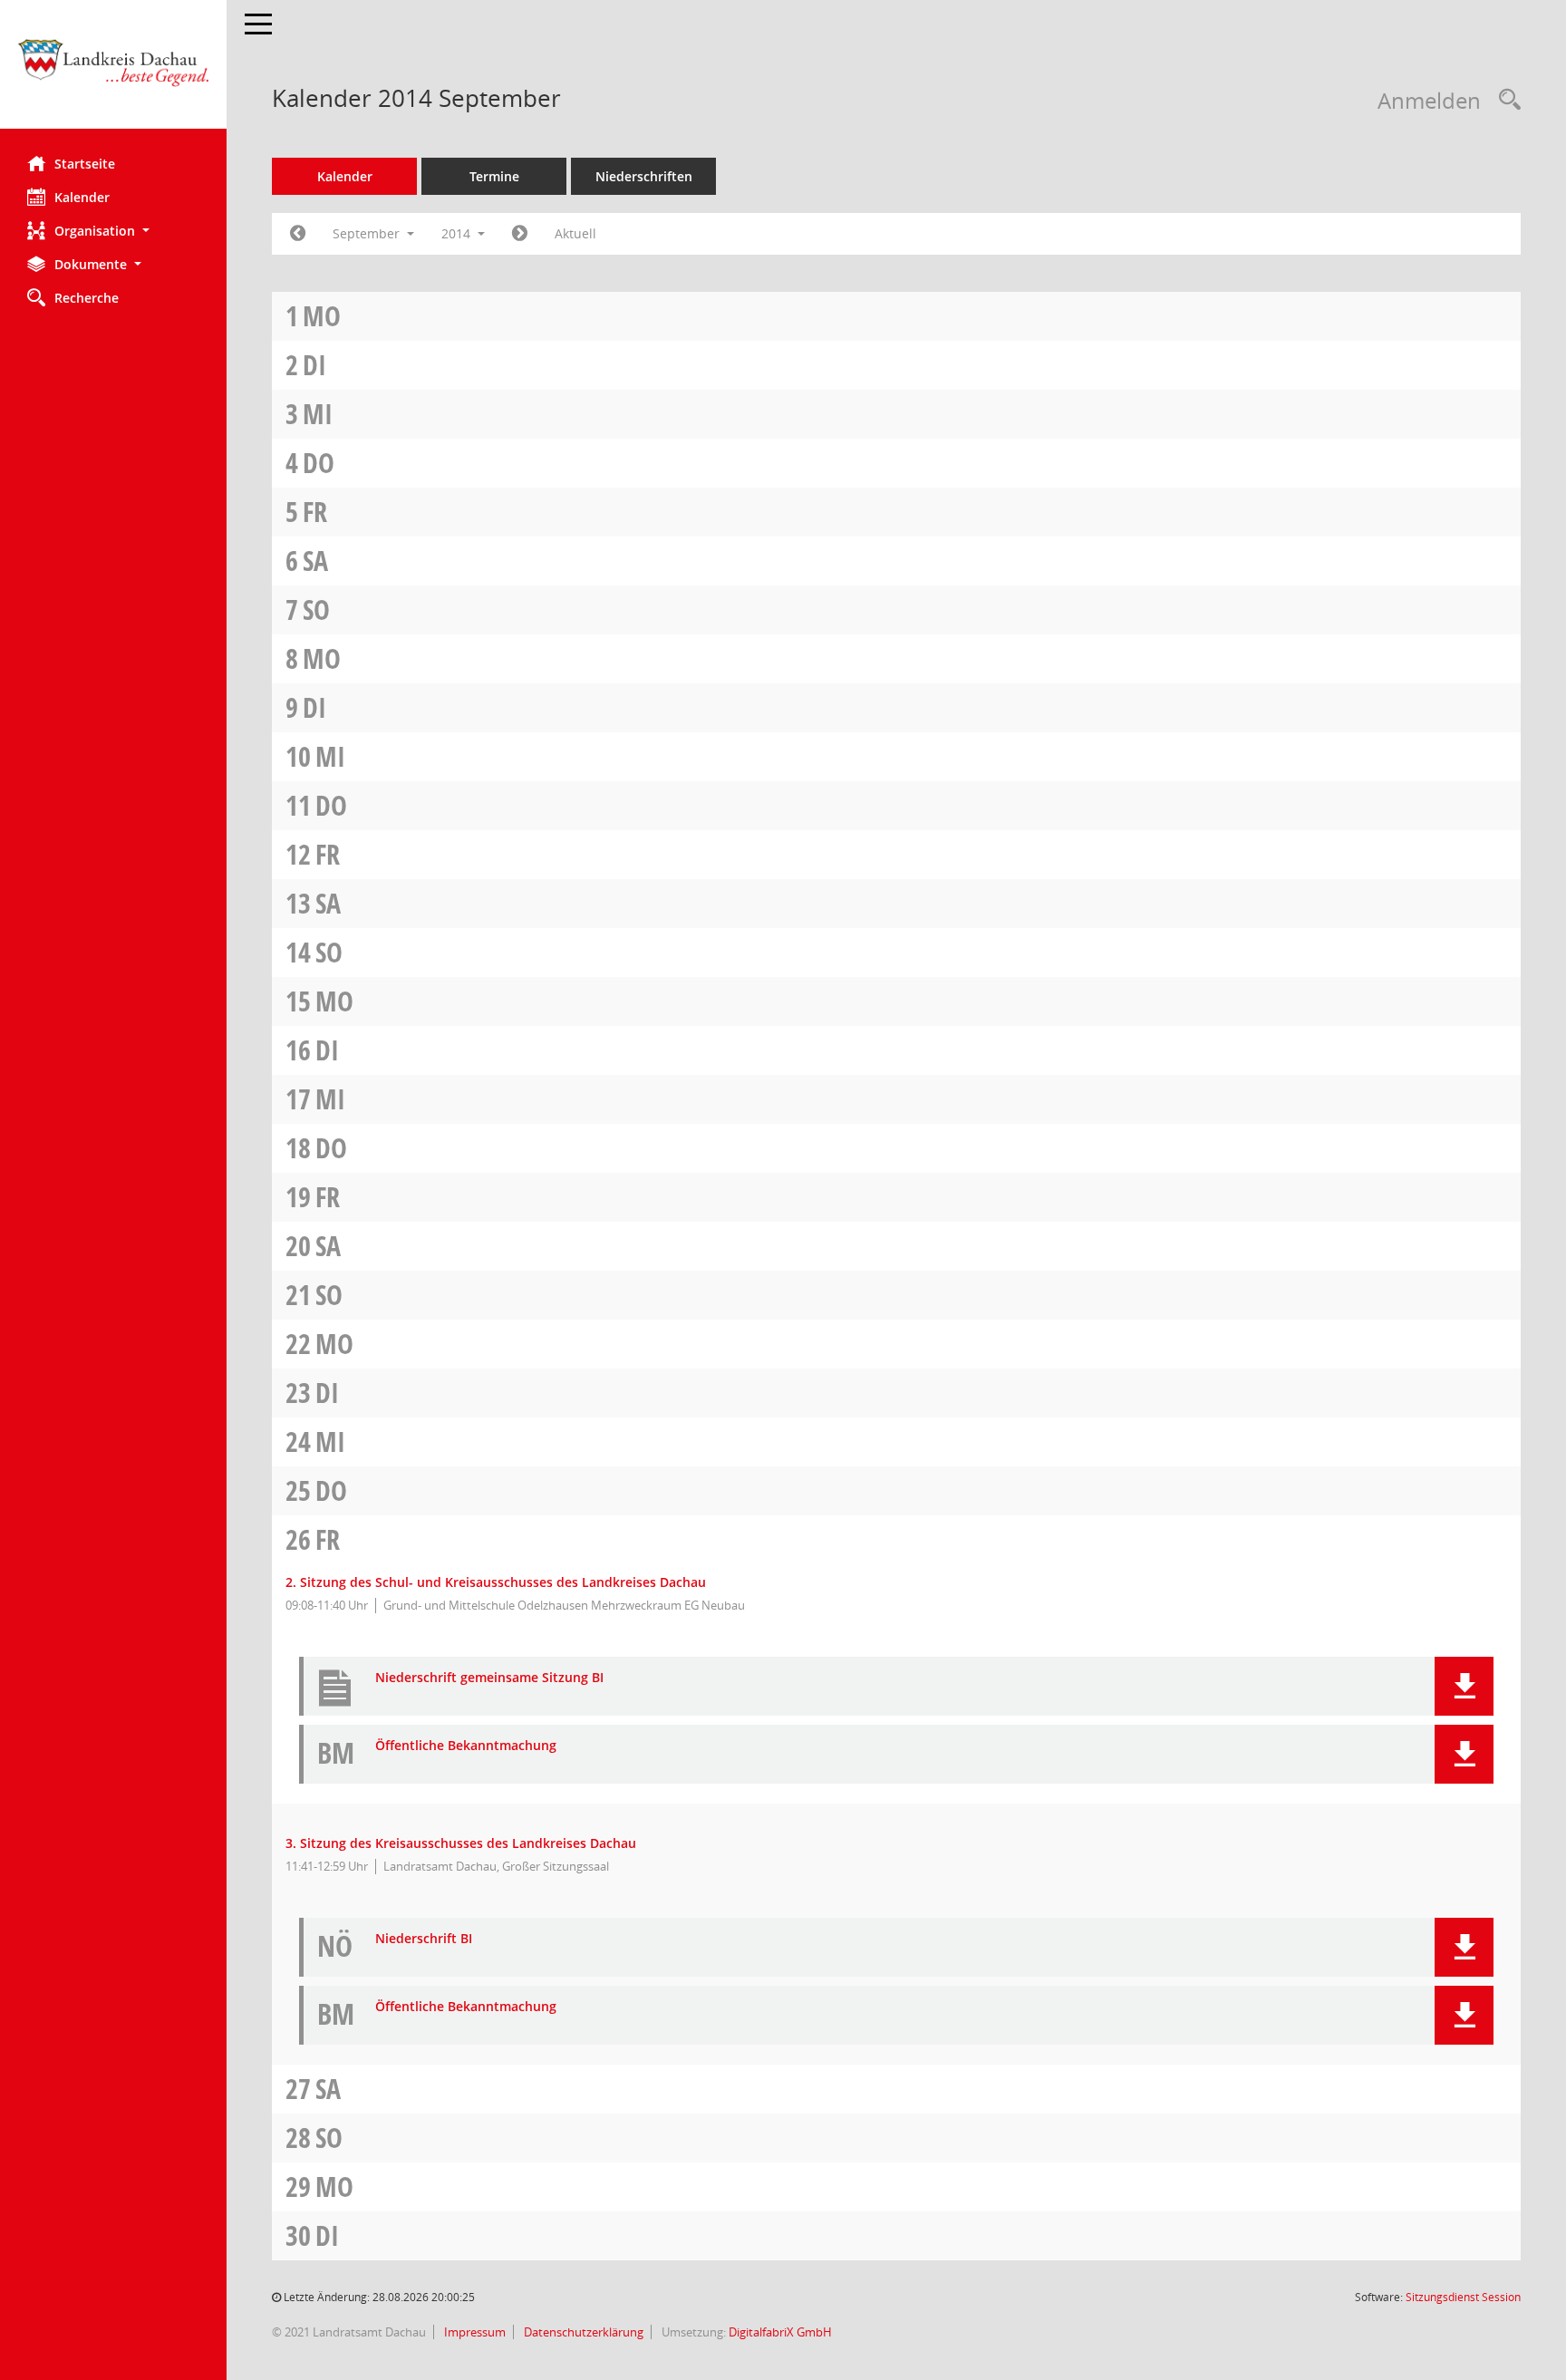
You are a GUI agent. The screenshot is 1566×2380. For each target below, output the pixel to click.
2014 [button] (458, 233)
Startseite (85, 164)
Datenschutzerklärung (582, 2332)
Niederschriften (644, 176)
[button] (113, 231)
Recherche (87, 298)
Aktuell (575, 233)
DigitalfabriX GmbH (780, 2332)
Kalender (82, 197)
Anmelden (1429, 100)
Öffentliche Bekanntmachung (466, 1746)
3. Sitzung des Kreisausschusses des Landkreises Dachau (461, 1843)
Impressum (474, 2332)
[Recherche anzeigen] (1505, 100)
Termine (494, 176)
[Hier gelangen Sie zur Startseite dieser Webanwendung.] (113, 71)
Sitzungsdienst (1463, 2297)
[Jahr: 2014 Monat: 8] (298, 234)
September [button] (368, 233)
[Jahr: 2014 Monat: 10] (520, 234)
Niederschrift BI (424, 1939)
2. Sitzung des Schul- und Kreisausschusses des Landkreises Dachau (496, 1582)
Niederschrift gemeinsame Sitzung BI (489, 1678)
